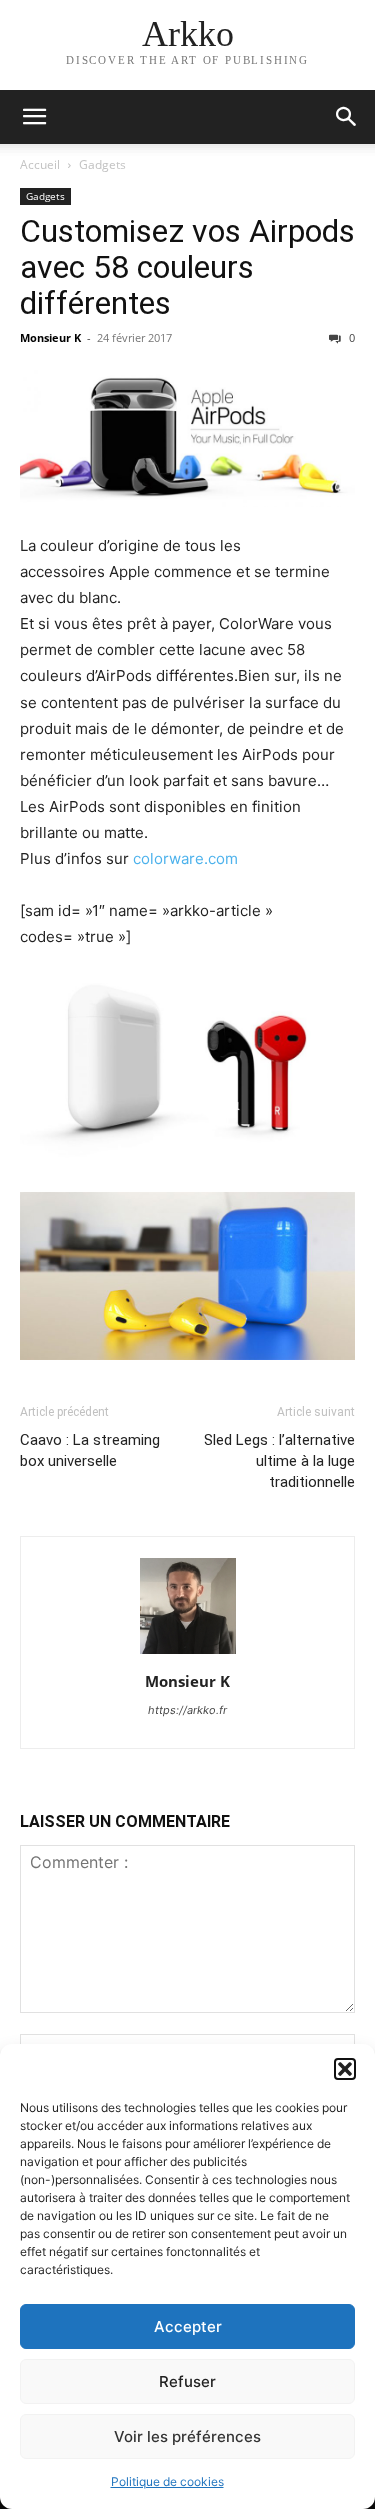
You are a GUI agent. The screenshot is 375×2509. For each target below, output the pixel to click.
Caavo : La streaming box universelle (90, 1450)
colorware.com (185, 858)
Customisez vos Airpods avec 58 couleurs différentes (187, 267)
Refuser (187, 2381)
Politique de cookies (167, 2481)
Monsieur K (50, 337)
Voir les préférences (187, 2436)
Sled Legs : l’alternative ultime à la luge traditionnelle (279, 1461)
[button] (345, 2069)
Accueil (40, 164)
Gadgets (102, 164)
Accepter (188, 2326)
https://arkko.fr (187, 1710)
